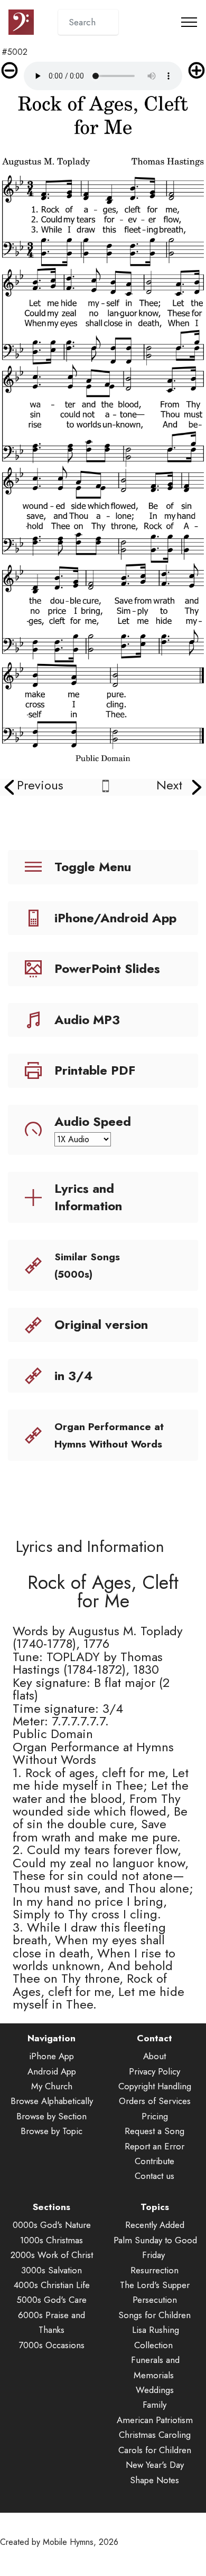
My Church (52, 2086)
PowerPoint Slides (107, 968)
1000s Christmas (51, 2240)
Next (169, 785)
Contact (154, 2038)
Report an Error (154, 2146)
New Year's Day (155, 2465)
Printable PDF (95, 1070)
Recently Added (155, 2225)
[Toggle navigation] (189, 22)
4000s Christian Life (52, 2285)
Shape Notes (154, 2480)
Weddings (155, 2390)
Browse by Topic (51, 2131)
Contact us (154, 2176)
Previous (40, 785)
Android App (52, 2071)
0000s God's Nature (52, 2225)
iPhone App (51, 2056)
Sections (51, 2207)
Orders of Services (155, 2101)
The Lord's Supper (155, 2285)
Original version (101, 1324)
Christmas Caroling (155, 2435)
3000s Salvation (51, 2270)
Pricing (155, 2116)
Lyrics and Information (88, 1197)
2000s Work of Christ (52, 2255)
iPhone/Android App (115, 918)
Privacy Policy (154, 2071)
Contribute (154, 2161)
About (154, 2056)
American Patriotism (155, 2420)
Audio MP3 (87, 1020)
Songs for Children (154, 2315)
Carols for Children (155, 2450)
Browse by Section (51, 2116)
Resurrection (154, 2270)
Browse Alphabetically (52, 2101)
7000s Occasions (51, 2345)
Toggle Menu (93, 867)
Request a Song (154, 2131)
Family (154, 2405)
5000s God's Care (51, 2300)
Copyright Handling (155, 2086)
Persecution (155, 2300)
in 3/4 (74, 1376)
